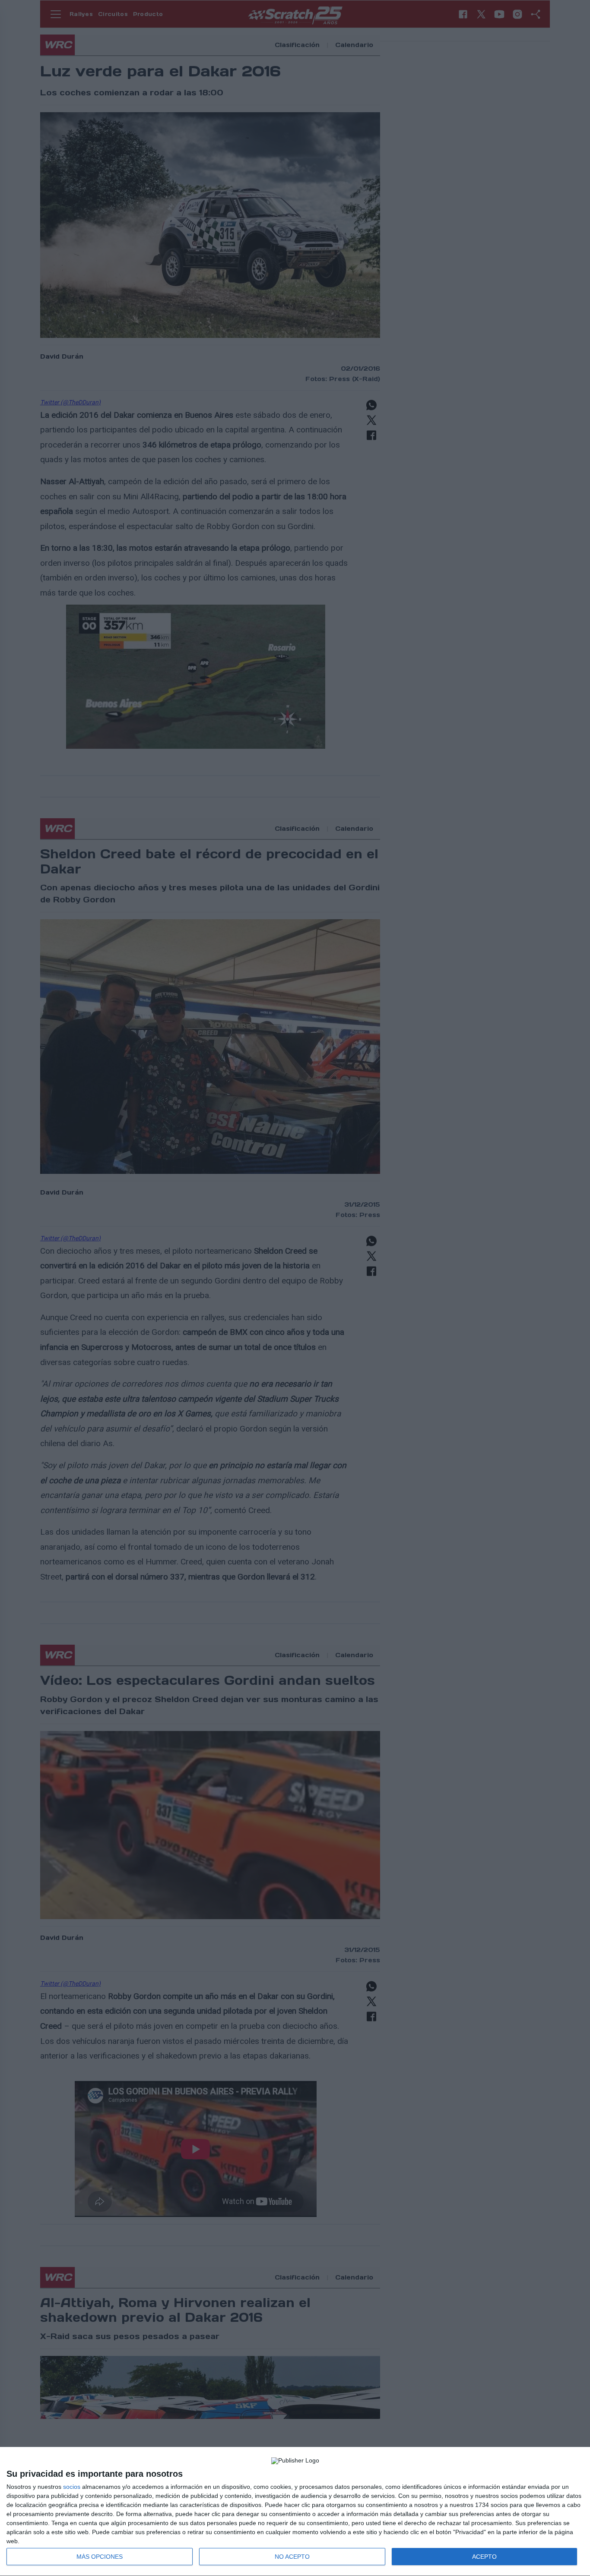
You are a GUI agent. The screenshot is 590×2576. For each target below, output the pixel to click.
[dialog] (295, 2512)
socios (72, 2487)
